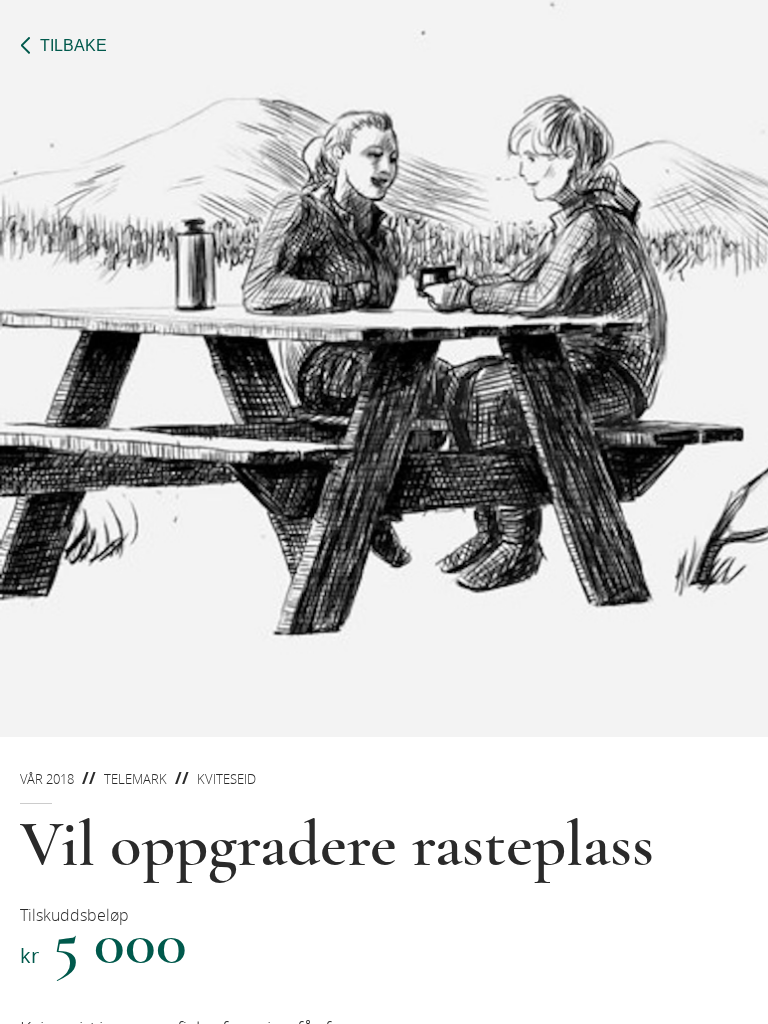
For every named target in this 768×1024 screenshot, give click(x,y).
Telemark (135, 779)
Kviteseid (226, 779)
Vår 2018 (47, 779)
